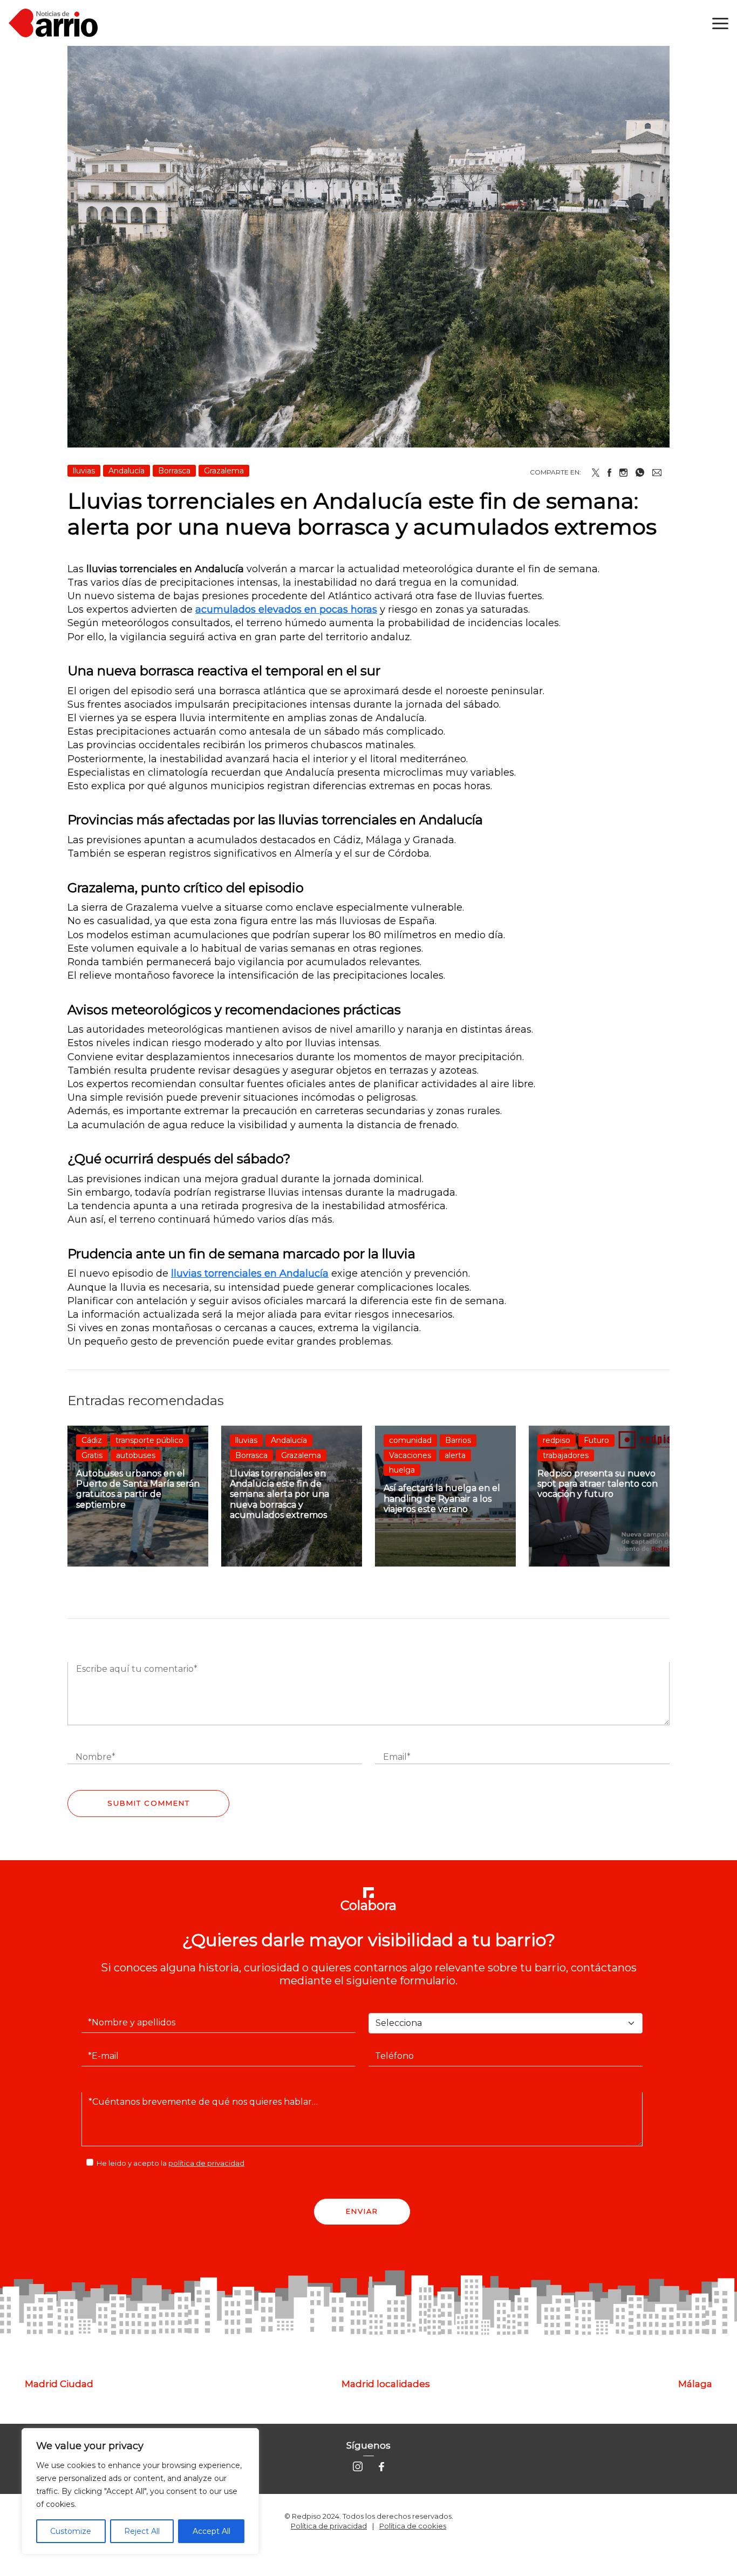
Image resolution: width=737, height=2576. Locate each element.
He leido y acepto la (170, 2163)
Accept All (211, 2531)
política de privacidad (206, 2163)
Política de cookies (413, 2526)
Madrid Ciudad (59, 2384)
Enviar (362, 2211)
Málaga (695, 2384)
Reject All (142, 2531)
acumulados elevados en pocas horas (286, 609)
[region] (140, 2491)
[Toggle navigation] (720, 23)
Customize (71, 2531)
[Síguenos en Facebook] (381, 2466)
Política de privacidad (329, 2526)
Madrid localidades (386, 2384)
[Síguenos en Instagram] (358, 2466)
